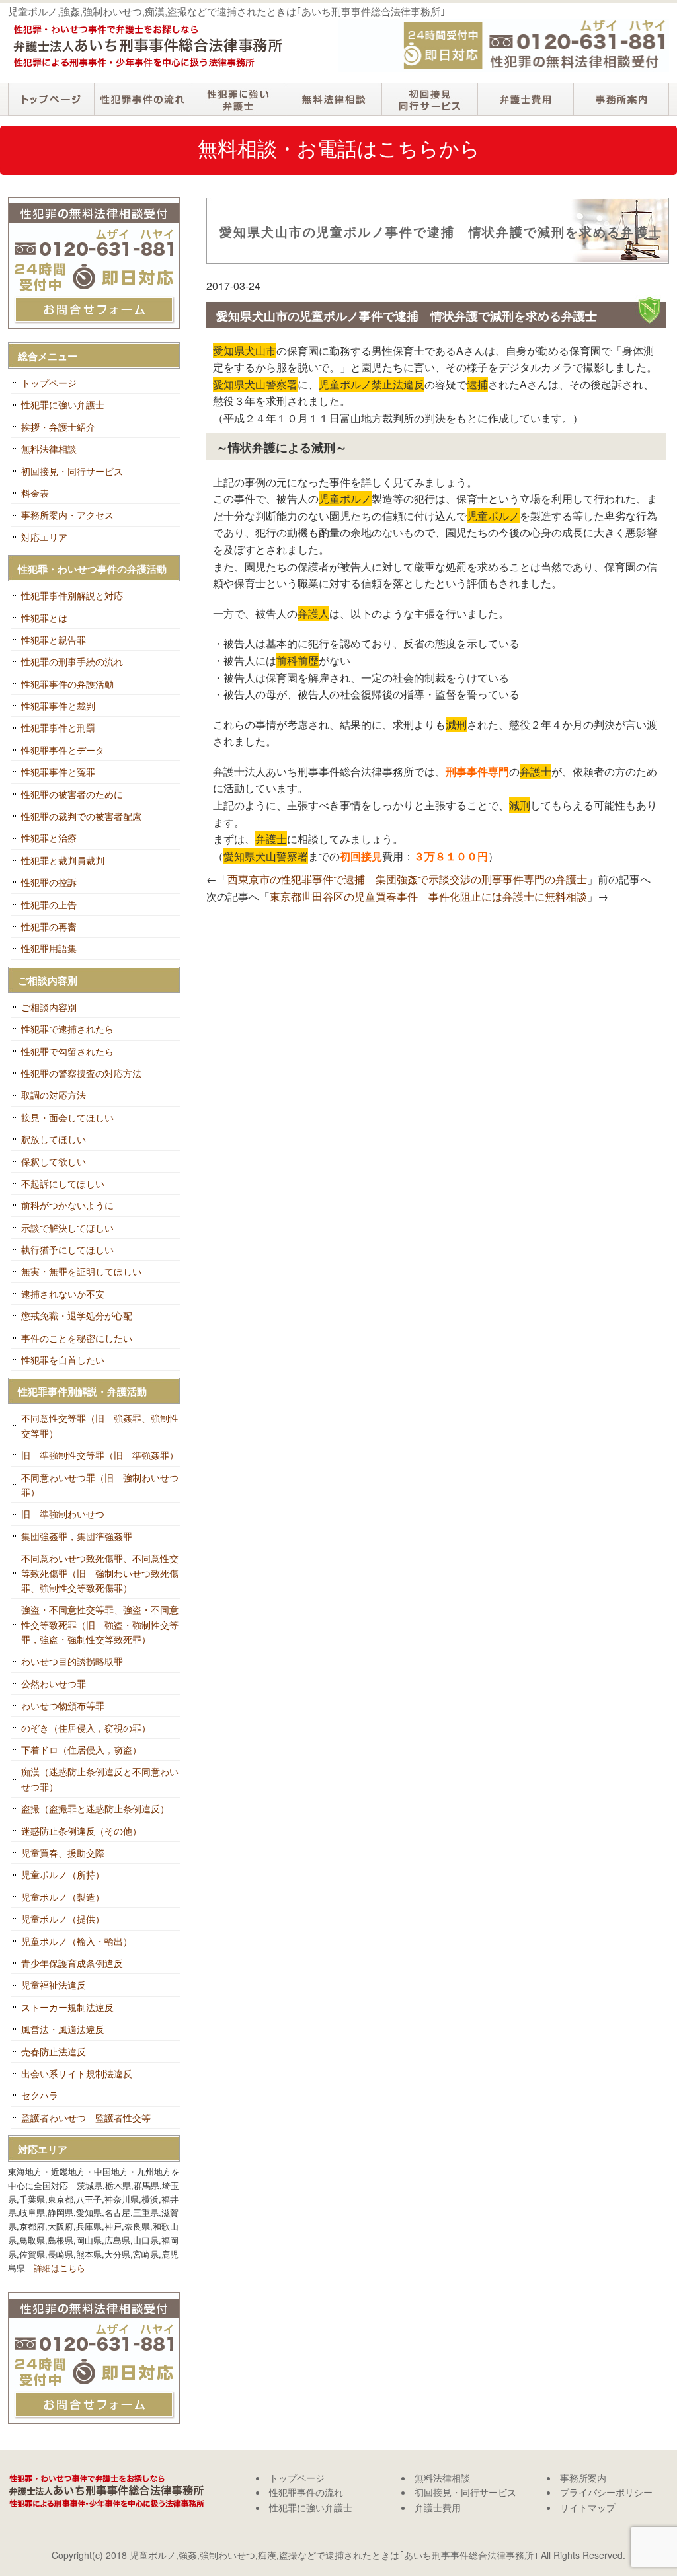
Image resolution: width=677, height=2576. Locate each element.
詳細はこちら (60, 2268)
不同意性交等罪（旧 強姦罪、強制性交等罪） (100, 1425)
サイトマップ (588, 2507)
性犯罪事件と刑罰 (58, 727)
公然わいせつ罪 (54, 1683)
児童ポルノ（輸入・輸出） (77, 1941)
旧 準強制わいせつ (63, 1514)
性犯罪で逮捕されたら (67, 1029)
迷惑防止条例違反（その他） (81, 1831)
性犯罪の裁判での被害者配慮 (81, 816)
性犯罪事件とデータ (63, 750)
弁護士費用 (525, 99)
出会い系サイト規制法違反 (77, 2073)
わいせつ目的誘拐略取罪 (72, 1661)
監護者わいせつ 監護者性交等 (86, 2117)
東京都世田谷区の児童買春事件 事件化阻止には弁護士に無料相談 (428, 896)
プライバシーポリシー (606, 2492)
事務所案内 (621, 99)
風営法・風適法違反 (63, 2029)
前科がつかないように (67, 1205)
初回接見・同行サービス (429, 99)
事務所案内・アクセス (67, 515)
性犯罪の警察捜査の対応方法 (81, 1073)
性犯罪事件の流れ (142, 99)
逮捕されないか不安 (63, 1294)
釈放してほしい (54, 1139)
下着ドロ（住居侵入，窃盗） (81, 1749)
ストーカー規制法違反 (67, 2007)
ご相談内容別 (49, 1007)
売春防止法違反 (54, 2051)
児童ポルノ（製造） (63, 1897)
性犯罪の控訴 (49, 882)
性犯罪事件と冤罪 (58, 772)
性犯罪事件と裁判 (58, 706)
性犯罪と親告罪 (54, 640)
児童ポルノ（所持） (63, 1874)
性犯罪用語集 (49, 948)
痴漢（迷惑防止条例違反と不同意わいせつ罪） (100, 1779)
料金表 (35, 493)
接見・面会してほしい (67, 1117)
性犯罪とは (44, 618)
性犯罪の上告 (49, 904)
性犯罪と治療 (49, 838)
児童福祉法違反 (54, 1985)
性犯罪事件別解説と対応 (72, 595)
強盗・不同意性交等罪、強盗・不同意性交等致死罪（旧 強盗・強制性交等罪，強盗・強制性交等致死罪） (100, 1624)
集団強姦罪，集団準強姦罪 (77, 1536)
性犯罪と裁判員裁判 (63, 860)
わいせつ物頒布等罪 (63, 1705)
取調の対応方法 (54, 1095)
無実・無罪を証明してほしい (81, 1271)
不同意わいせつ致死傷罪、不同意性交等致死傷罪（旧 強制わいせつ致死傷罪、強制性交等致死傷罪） (100, 1573)
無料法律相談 (334, 99)
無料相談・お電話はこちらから (339, 148)
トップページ (51, 99)
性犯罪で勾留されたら (67, 1051)
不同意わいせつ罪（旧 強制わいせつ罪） (100, 1485)
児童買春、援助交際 (63, 1853)
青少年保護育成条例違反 (72, 1963)
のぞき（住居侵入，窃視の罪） (86, 1728)
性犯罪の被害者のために (72, 794)
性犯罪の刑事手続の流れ (72, 661)
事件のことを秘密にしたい (77, 1338)
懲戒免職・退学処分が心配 (77, 1315)
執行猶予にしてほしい (67, 1249)
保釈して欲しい (54, 1161)
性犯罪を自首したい (63, 1360)
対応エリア (44, 537)
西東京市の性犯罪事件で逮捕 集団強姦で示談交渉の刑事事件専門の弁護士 (407, 879)
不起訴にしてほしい (63, 1183)
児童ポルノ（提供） (63, 1919)
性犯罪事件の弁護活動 (67, 684)
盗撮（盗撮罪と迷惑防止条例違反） (95, 1808)
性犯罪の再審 (49, 926)
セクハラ (40, 2095)
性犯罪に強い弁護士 (238, 99)
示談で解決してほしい (67, 1228)
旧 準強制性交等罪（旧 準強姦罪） (100, 1455)
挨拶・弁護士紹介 (58, 427)
